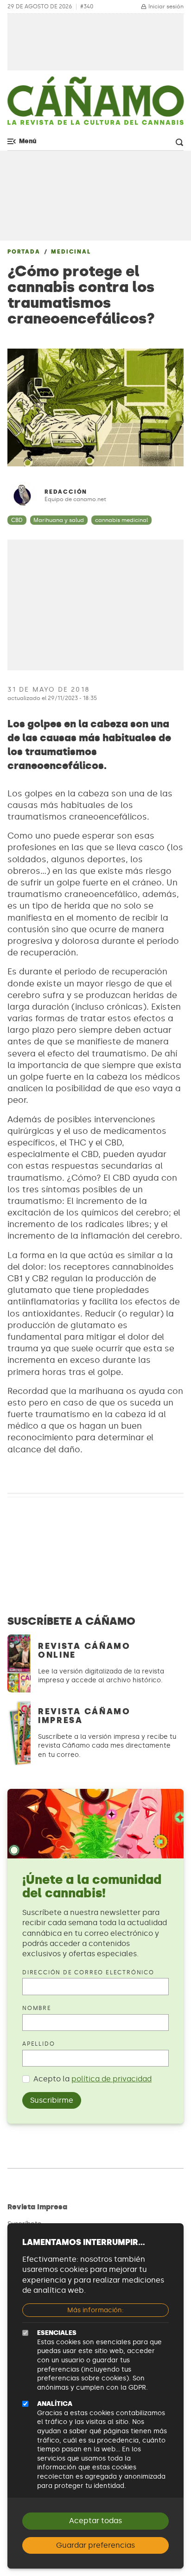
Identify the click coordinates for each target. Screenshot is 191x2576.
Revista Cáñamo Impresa (84, 1716)
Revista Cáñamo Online (84, 1651)
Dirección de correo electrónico (88, 1972)
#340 (87, 7)
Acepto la (92, 2079)
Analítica (55, 2404)
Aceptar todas (95, 2521)
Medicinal (71, 252)
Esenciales (57, 2333)
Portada (24, 252)
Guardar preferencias (95, 2545)
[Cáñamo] (95, 105)
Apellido (38, 2044)
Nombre (37, 2008)
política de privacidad (111, 2079)
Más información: (95, 2310)
